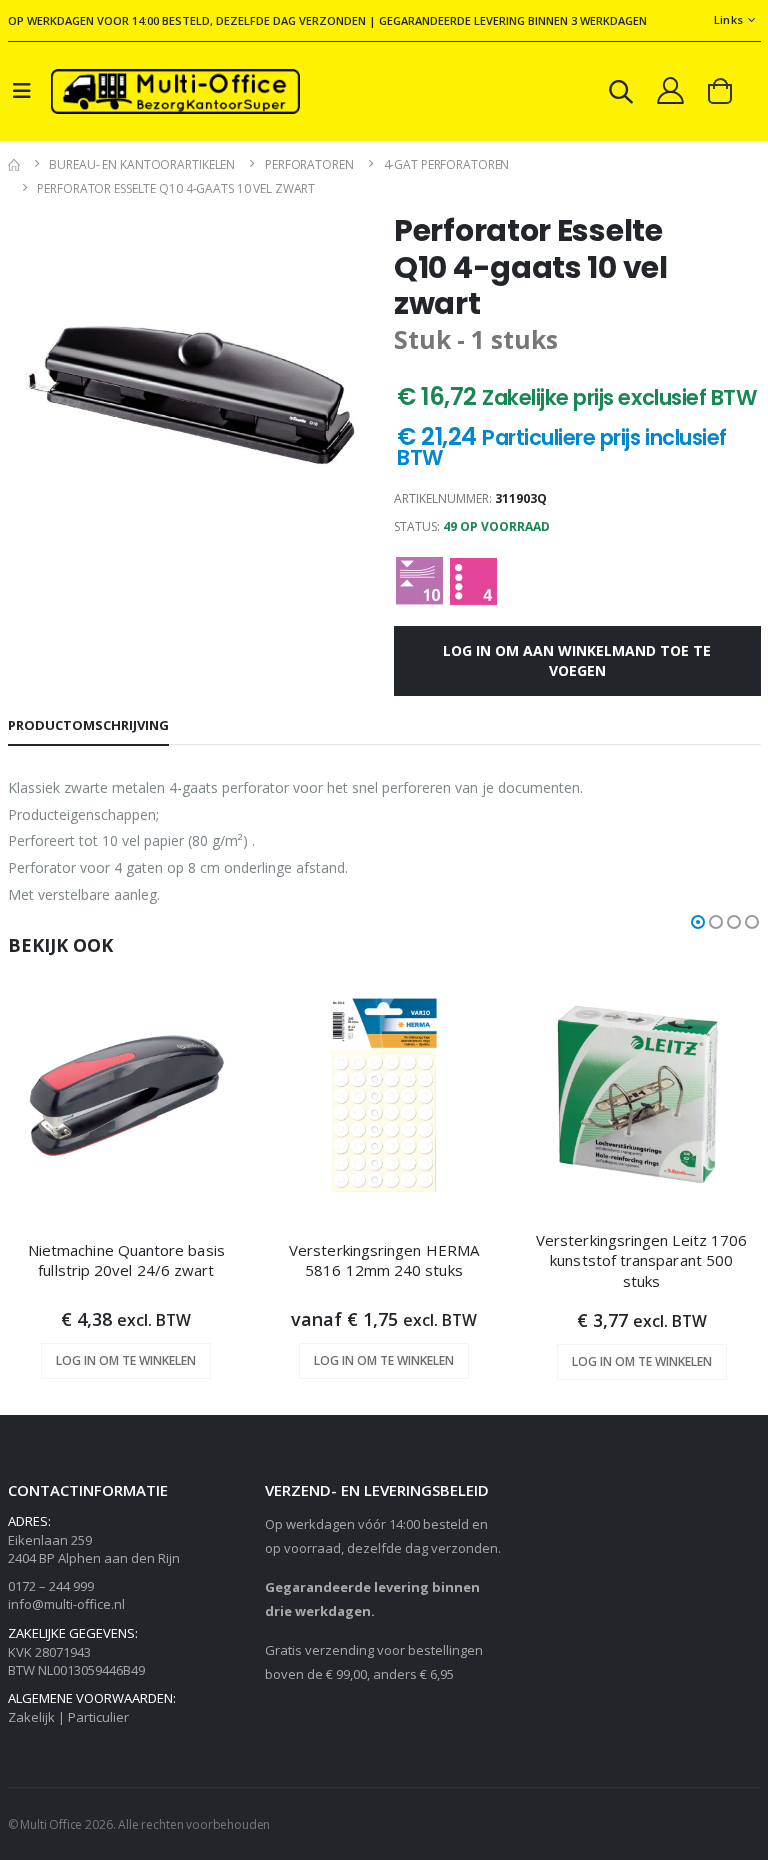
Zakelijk (31, 1717)
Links (728, 19)
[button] (621, 94)
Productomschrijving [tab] (88, 725)
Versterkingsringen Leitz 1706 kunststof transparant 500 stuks (641, 1260)
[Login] (670, 90)
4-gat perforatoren (447, 164)
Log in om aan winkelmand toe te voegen (577, 660)
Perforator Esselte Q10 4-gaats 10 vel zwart (176, 188)
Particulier (98, 1717)
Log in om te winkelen (126, 1360)
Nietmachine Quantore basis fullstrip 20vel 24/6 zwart (126, 1260)
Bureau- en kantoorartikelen (142, 164)
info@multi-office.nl (66, 1604)
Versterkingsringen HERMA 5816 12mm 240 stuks (384, 1260)
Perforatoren (309, 164)
